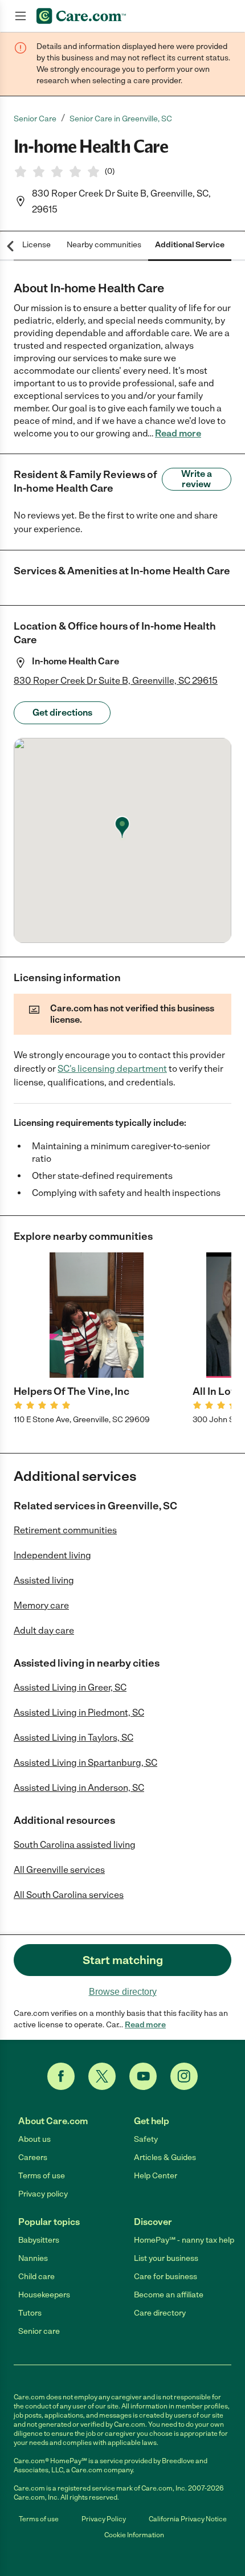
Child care (36, 2277)
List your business (166, 2258)
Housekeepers (44, 2295)
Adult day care (44, 1630)
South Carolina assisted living (75, 1845)
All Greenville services (59, 1870)
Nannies (33, 2258)
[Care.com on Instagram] (184, 2076)
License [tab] (36, 245)
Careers (33, 2157)
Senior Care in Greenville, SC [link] (121, 119)
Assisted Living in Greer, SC (70, 1687)
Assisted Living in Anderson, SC (79, 1788)
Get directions (62, 713)
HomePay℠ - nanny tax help (184, 2240)
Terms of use (42, 2176)
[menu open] (21, 16)
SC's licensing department (112, 1069)
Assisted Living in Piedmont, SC (79, 1712)
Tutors (30, 2313)
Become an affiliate (169, 2295)
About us (34, 2139)
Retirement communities (65, 1530)
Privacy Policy (104, 2519)
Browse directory (123, 1992)
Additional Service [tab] (190, 245)
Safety (146, 2139)
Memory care (41, 1605)
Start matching (123, 1960)
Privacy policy (43, 2194)
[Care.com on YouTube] (143, 2076)
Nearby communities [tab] (104, 245)
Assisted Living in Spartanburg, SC (85, 1763)
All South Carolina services (69, 1895)
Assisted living (44, 1580)
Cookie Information (134, 2535)
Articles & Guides (165, 2157)
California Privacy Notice (188, 2519)
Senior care (39, 2331)
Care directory (160, 2313)
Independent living (52, 1555)
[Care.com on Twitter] (102, 2076)
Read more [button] (178, 433)
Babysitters (39, 2240)
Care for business (166, 2277)
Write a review (197, 479)
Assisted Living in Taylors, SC (73, 1738)
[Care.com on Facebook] (61, 2076)
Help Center (156, 2176)
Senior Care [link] (35, 119)
